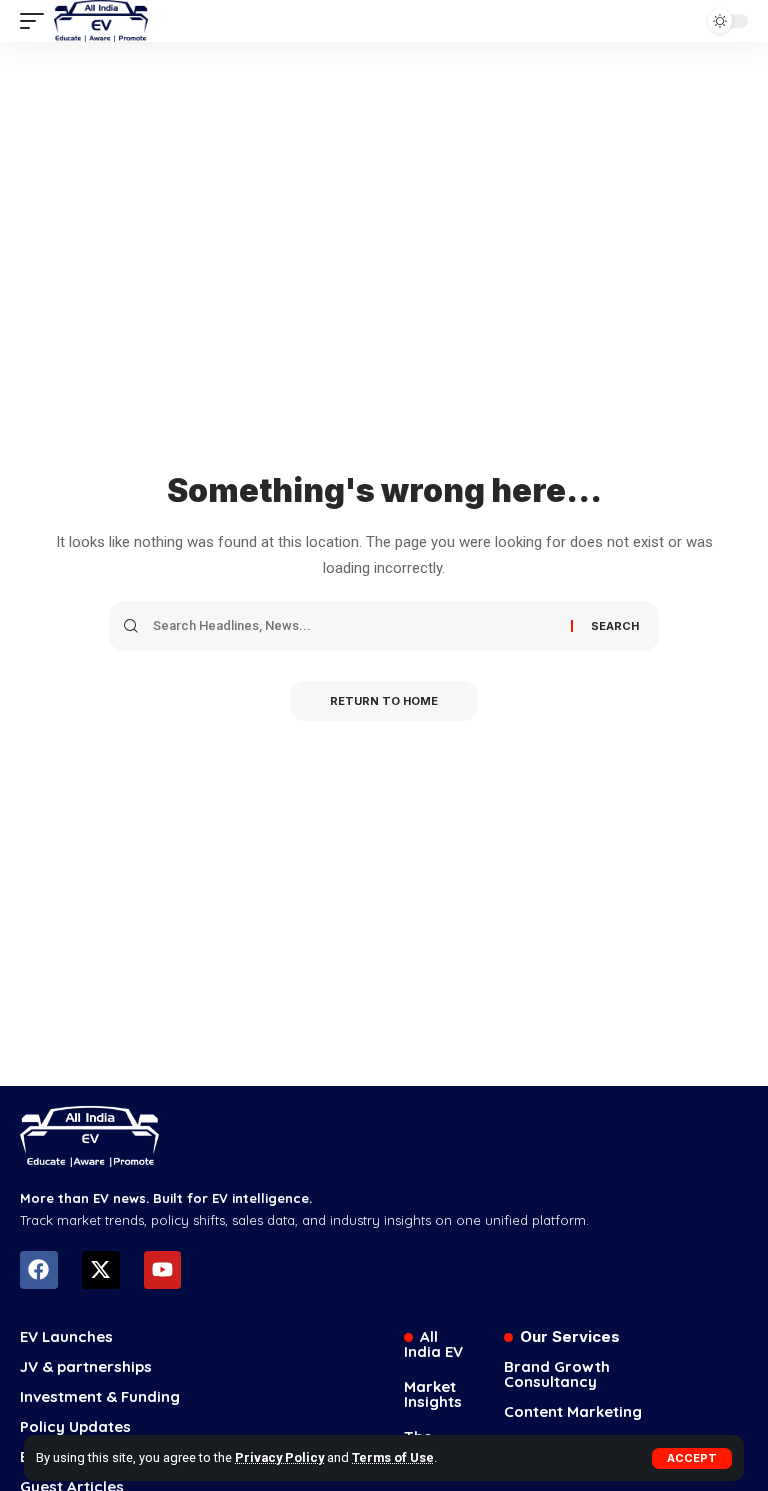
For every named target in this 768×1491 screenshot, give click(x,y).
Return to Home (384, 701)
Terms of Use (393, 1457)
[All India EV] (101, 21)
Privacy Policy (279, 1457)
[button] (692, 1458)
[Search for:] (354, 626)
